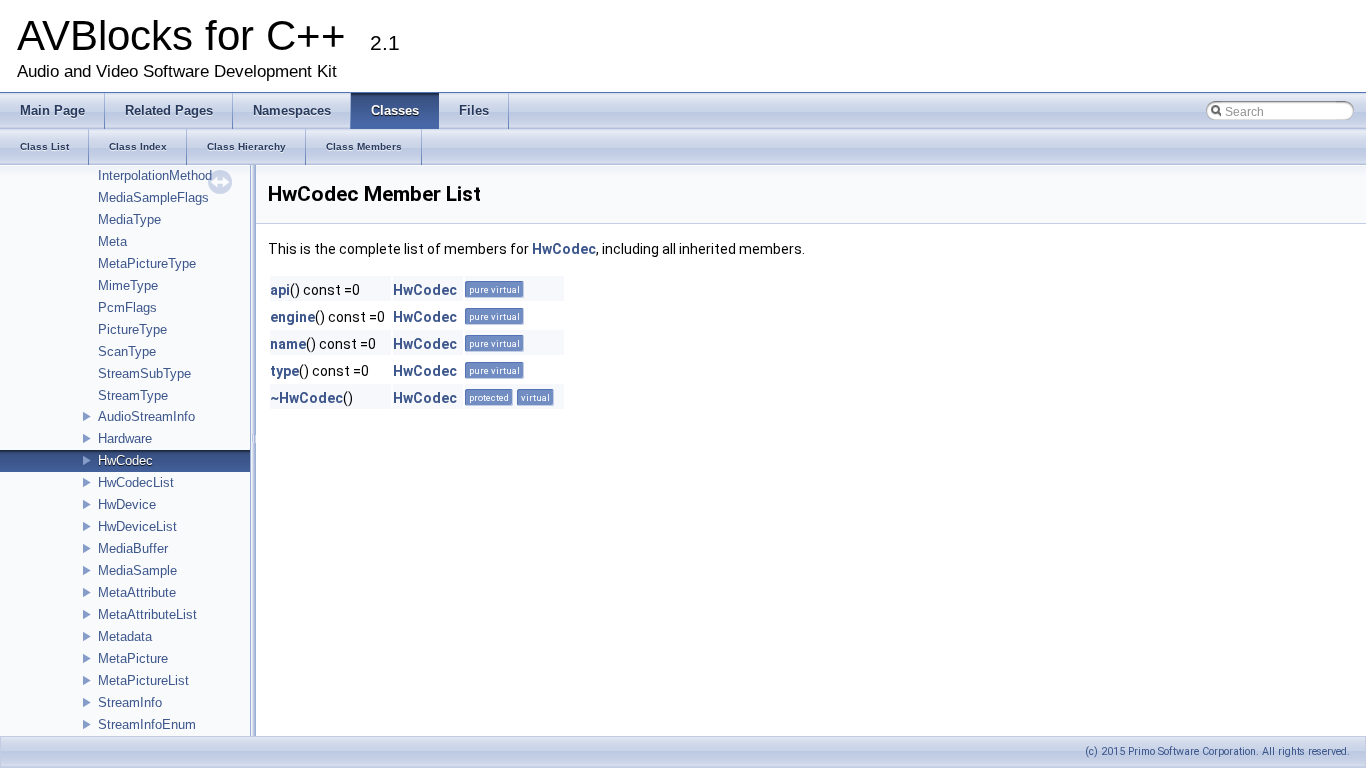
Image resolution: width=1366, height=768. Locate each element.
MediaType (129, 219)
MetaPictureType (147, 263)
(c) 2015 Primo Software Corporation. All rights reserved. (1217, 751)
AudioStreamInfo (146, 416)
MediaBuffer (133, 548)
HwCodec (125, 460)
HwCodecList (136, 482)
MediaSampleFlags (153, 197)
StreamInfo (130, 702)
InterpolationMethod (155, 175)
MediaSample (137, 570)
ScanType (127, 351)
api (280, 290)
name (288, 344)
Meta (112, 241)
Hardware (125, 438)
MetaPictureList (143, 680)
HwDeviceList (137, 526)
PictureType (132, 329)
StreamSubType (144, 373)
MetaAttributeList (147, 614)
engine (292, 317)
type (284, 371)
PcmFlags (127, 307)
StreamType (133, 395)
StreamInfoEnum (147, 724)
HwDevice (127, 504)
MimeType (128, 285)
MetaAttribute (137, 592)
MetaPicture (133, 658)
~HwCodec (306, 398)
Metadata (125, 636)
